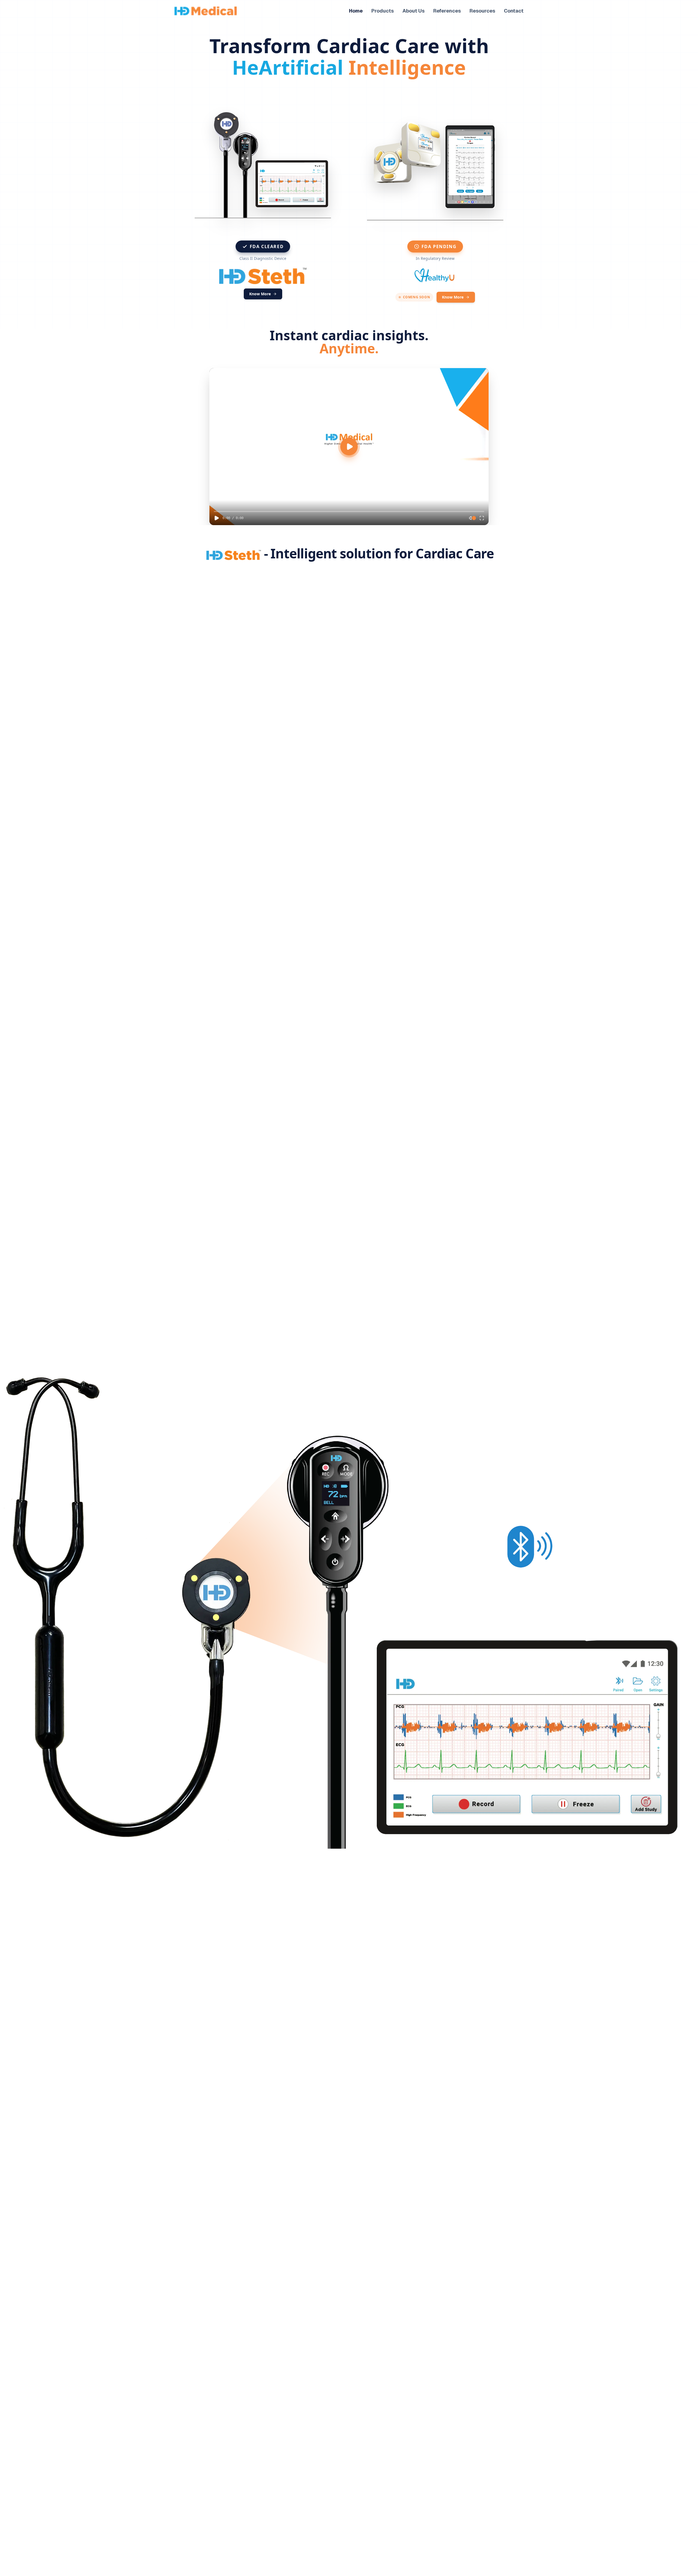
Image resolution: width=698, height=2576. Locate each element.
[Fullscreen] (482, 518)
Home (356, 11)
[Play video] (349, 447)
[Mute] (471, 518)
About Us (413, 11)
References (447, 11)
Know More (260, 294)
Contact (514, 11)
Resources (482, 11)
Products (383, 11)
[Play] (216, 518)
